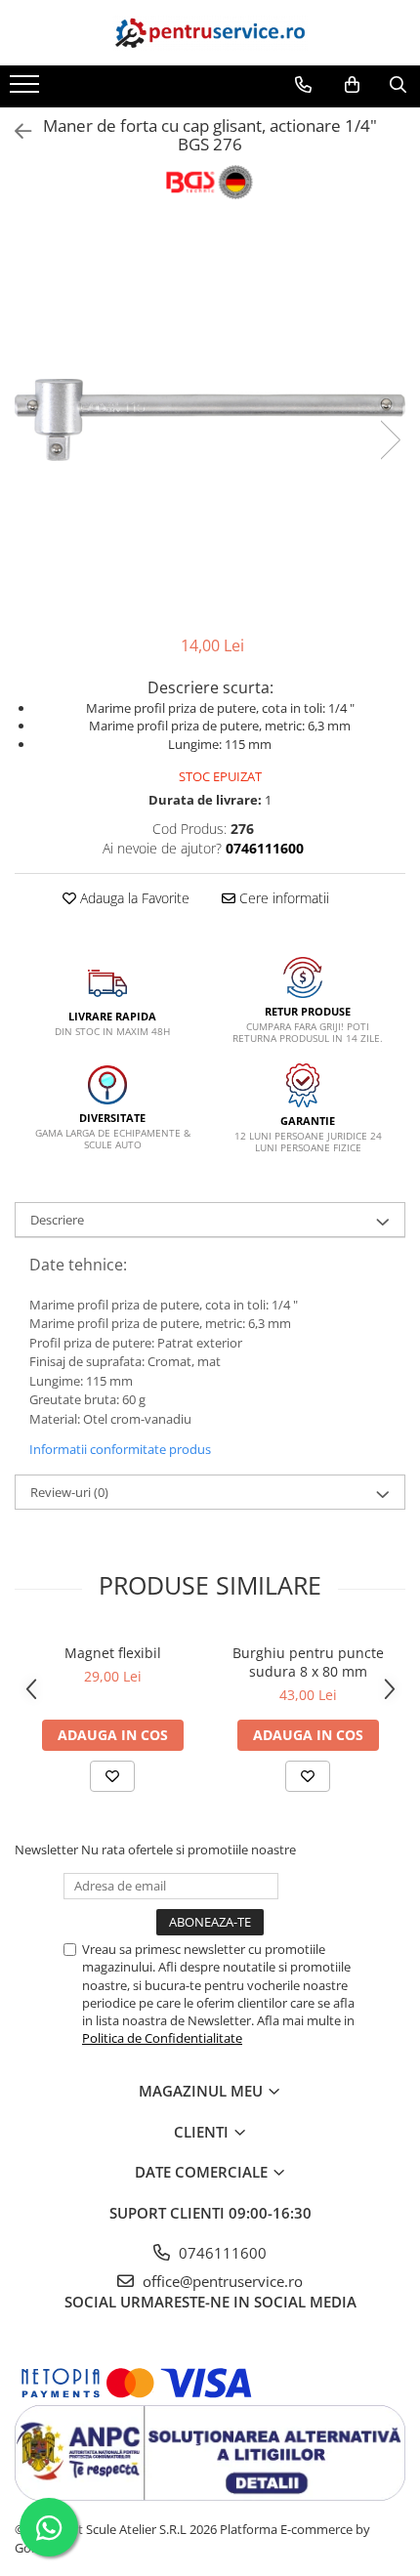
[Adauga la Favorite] (112, 1776)
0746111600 (221, 2253)
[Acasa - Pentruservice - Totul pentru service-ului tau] (210, 33)
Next (390, 440)
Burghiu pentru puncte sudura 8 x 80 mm (308, 1662)
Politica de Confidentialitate (162, 2038)
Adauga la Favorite (133, 898)
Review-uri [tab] (69, 1492)
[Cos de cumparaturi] (352, 85)
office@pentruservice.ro (221, 2281)
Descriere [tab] (57, 1220)
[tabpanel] (210, 419)
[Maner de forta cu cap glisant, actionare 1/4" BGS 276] (210, 419)
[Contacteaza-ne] (303, 85)
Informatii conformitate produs (120, 1449)
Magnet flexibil (113, 1653)
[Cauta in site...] (398, 85)
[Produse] (27, 90)
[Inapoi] (15, 131)
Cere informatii (282, 898)
